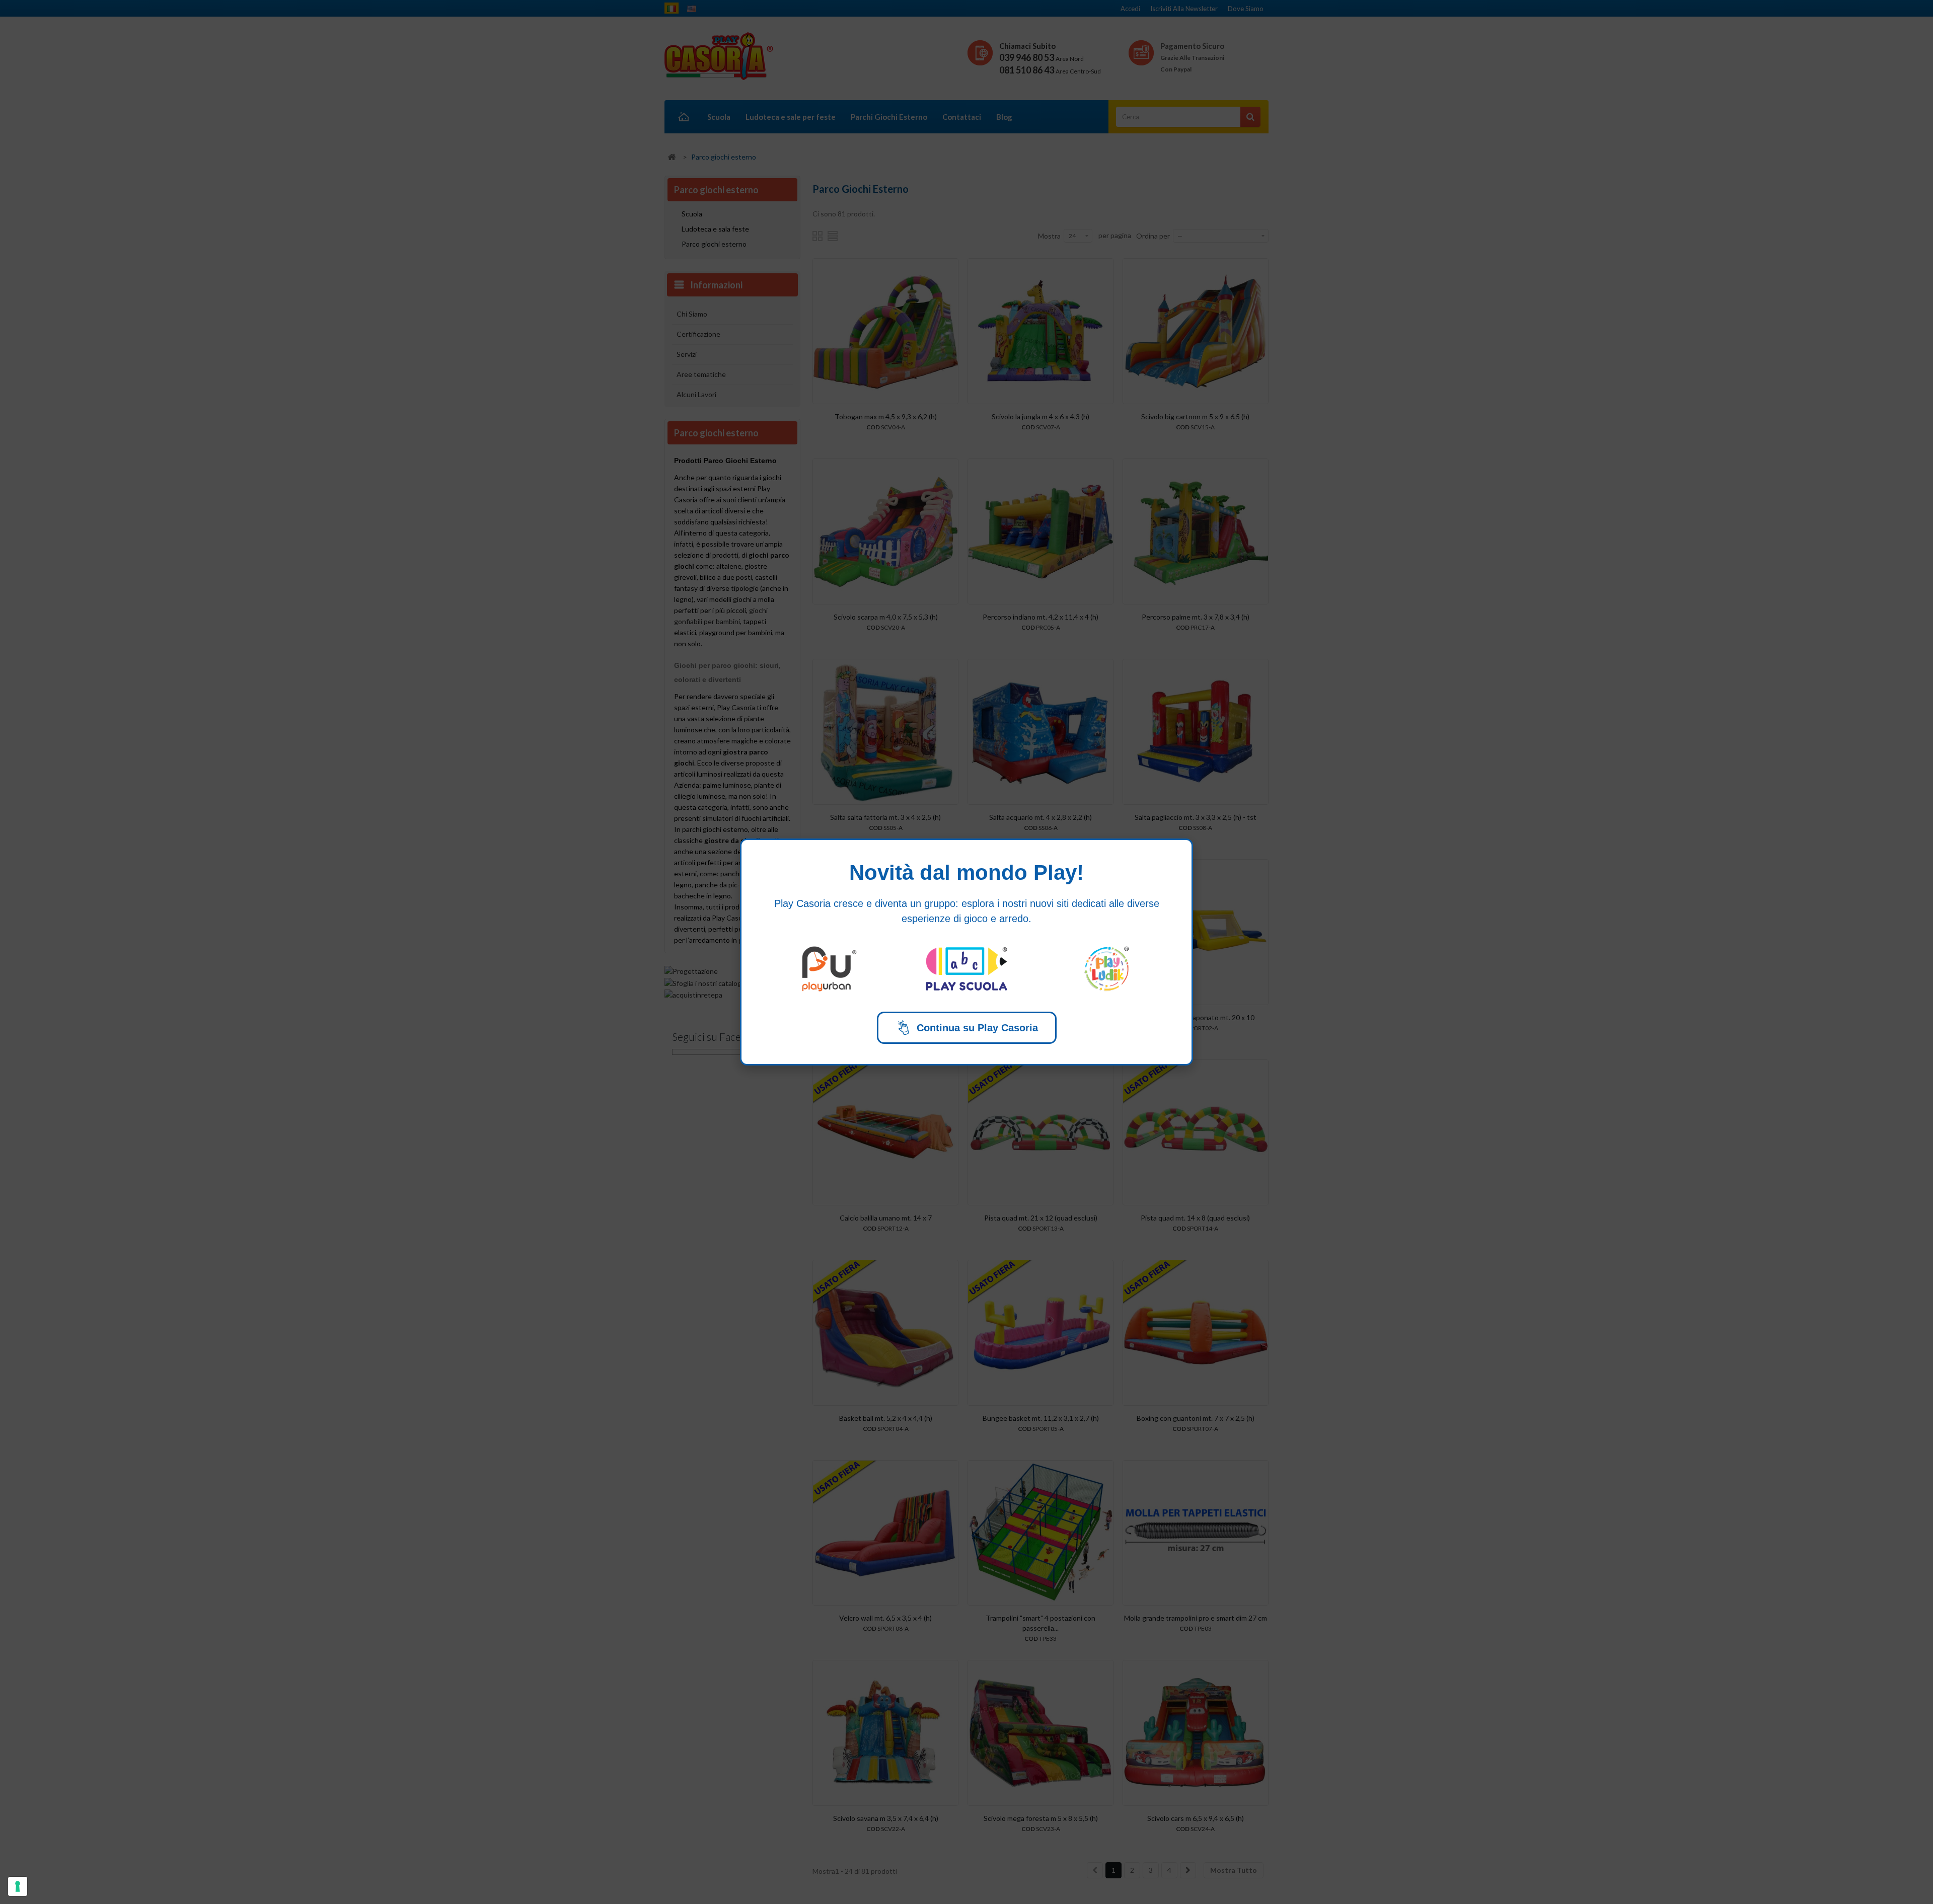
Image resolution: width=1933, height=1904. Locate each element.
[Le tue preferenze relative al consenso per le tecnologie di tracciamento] (18, 1886)
